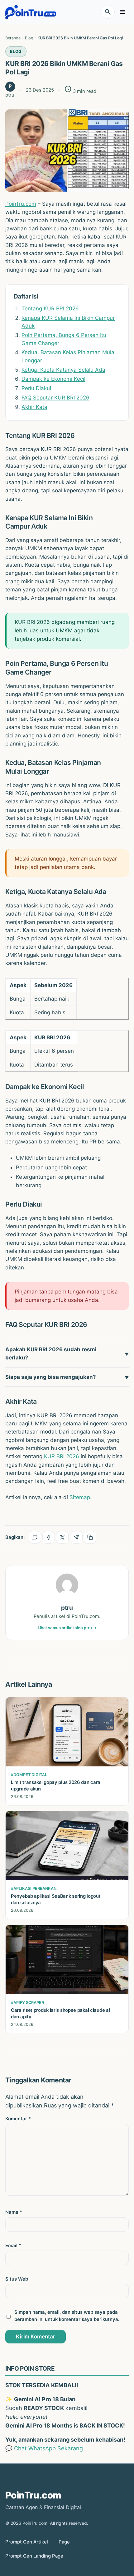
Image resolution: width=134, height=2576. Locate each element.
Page (64, 2542)
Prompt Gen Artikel (27, 2542)
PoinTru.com (21, 204)
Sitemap (80, 1497)
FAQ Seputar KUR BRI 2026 (55, 398)
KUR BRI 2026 (62, 1456)
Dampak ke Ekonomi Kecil (53, 379)
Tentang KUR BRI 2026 (50, 309)
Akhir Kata (34, 407)
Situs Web (17, 2279)
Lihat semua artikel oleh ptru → (67, 1628)
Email (13, 2246)
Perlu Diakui (36, 388)
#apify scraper (27, 2003)
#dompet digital (29, 1775)
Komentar (18, 2119)
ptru (67, 1608)
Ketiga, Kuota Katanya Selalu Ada (63, 370)
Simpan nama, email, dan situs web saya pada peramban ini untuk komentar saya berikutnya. (67, 2316)
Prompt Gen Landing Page (34, 2556)
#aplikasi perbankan (34, 1888)
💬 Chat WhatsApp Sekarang (44, 2448)
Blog (16, 51)
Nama (14, 2212)
